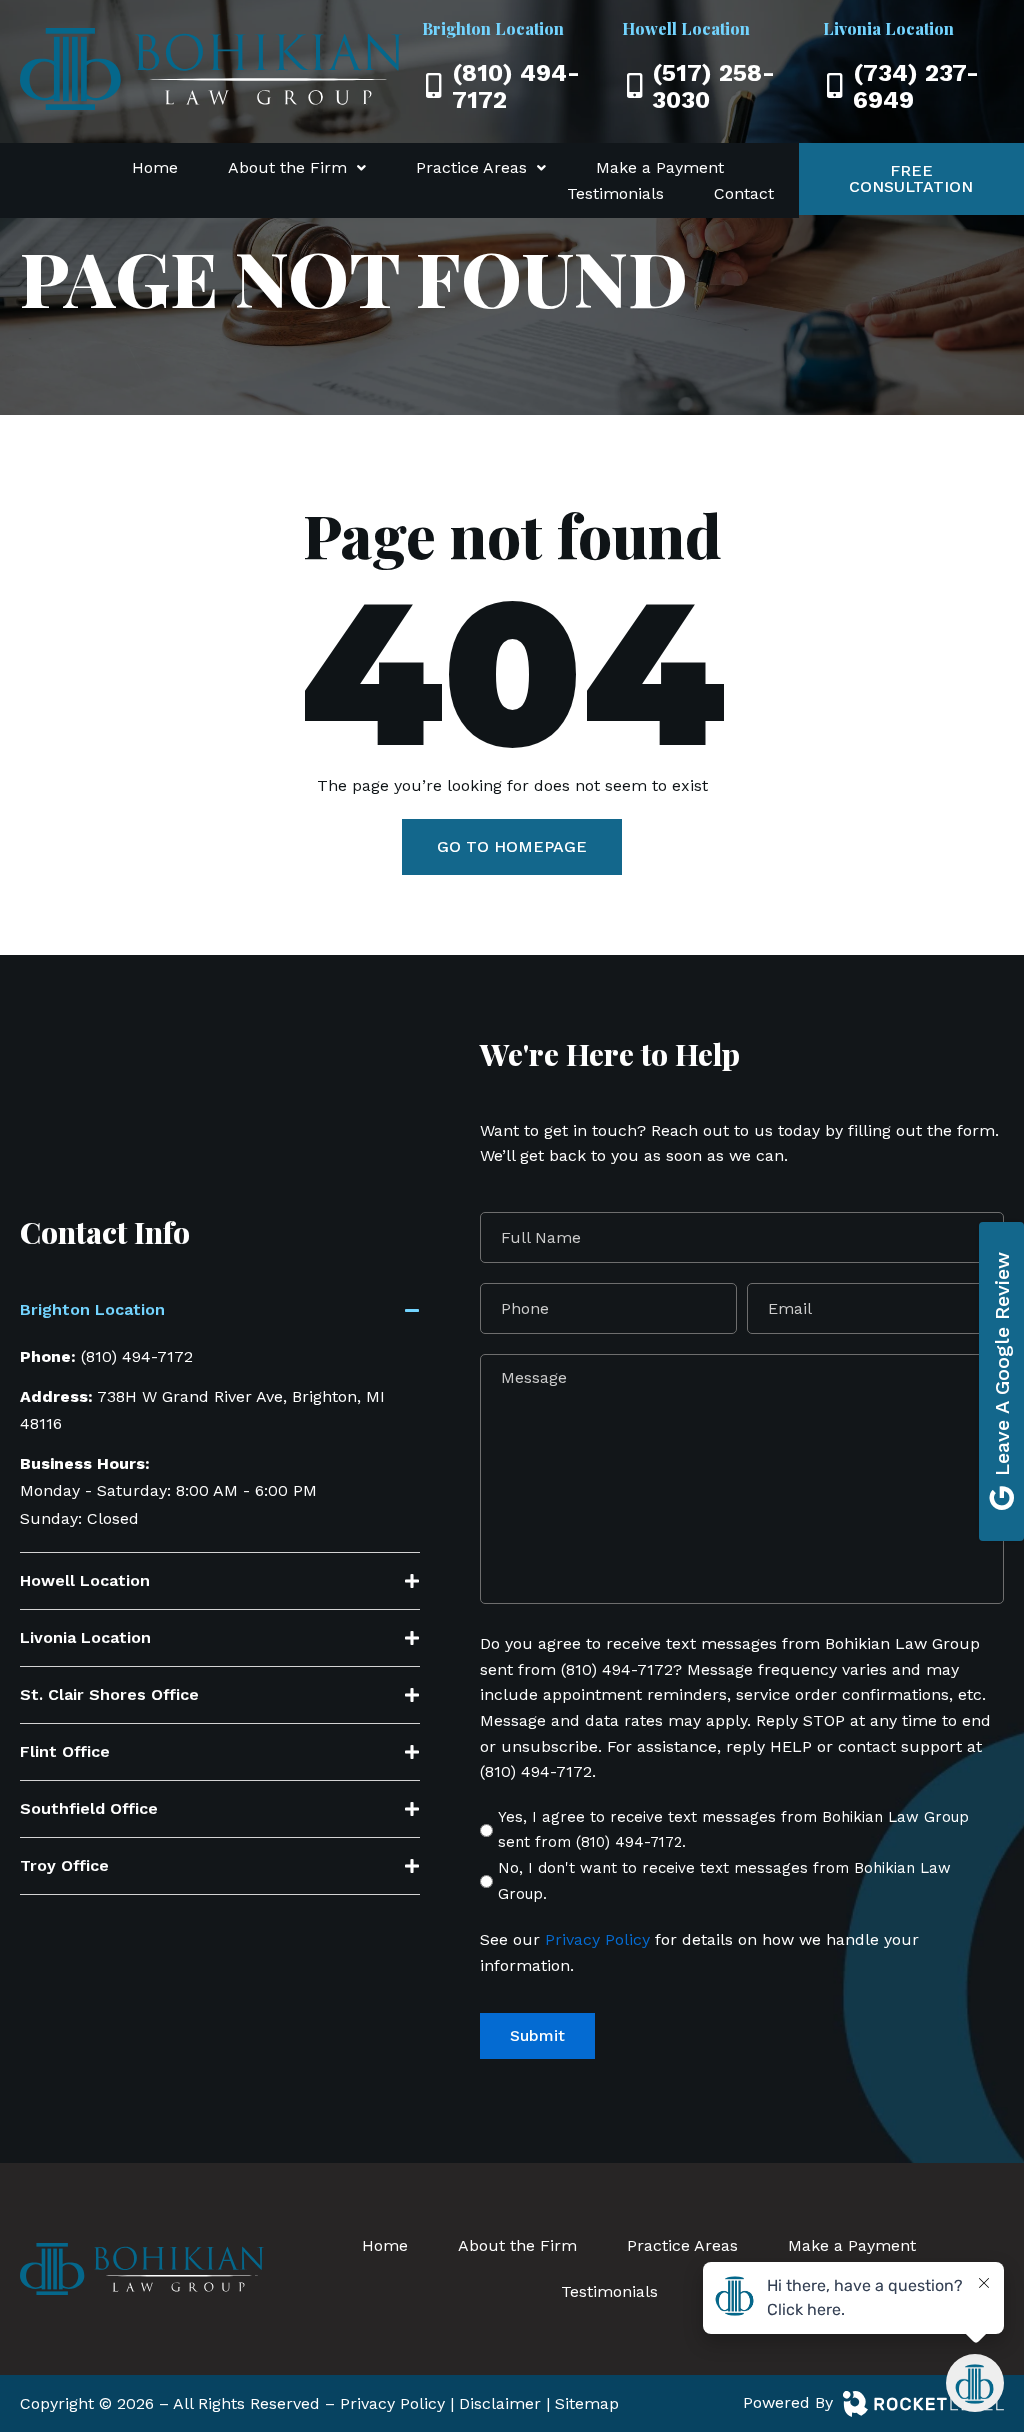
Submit (537, 2035)
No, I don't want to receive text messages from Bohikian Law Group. (724, 1881)
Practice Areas (471, 167)
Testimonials (615, 193)
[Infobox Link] (512, 84)
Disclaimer (500, 2403)
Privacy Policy (595, 1939)
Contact (744, 193)
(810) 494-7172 (137, 1356)
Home (155, 167)
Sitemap (587, 2403)
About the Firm (287, 167)
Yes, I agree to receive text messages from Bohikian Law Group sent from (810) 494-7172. (733, 1830)
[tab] (220, 1315)
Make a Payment (660, 167)
